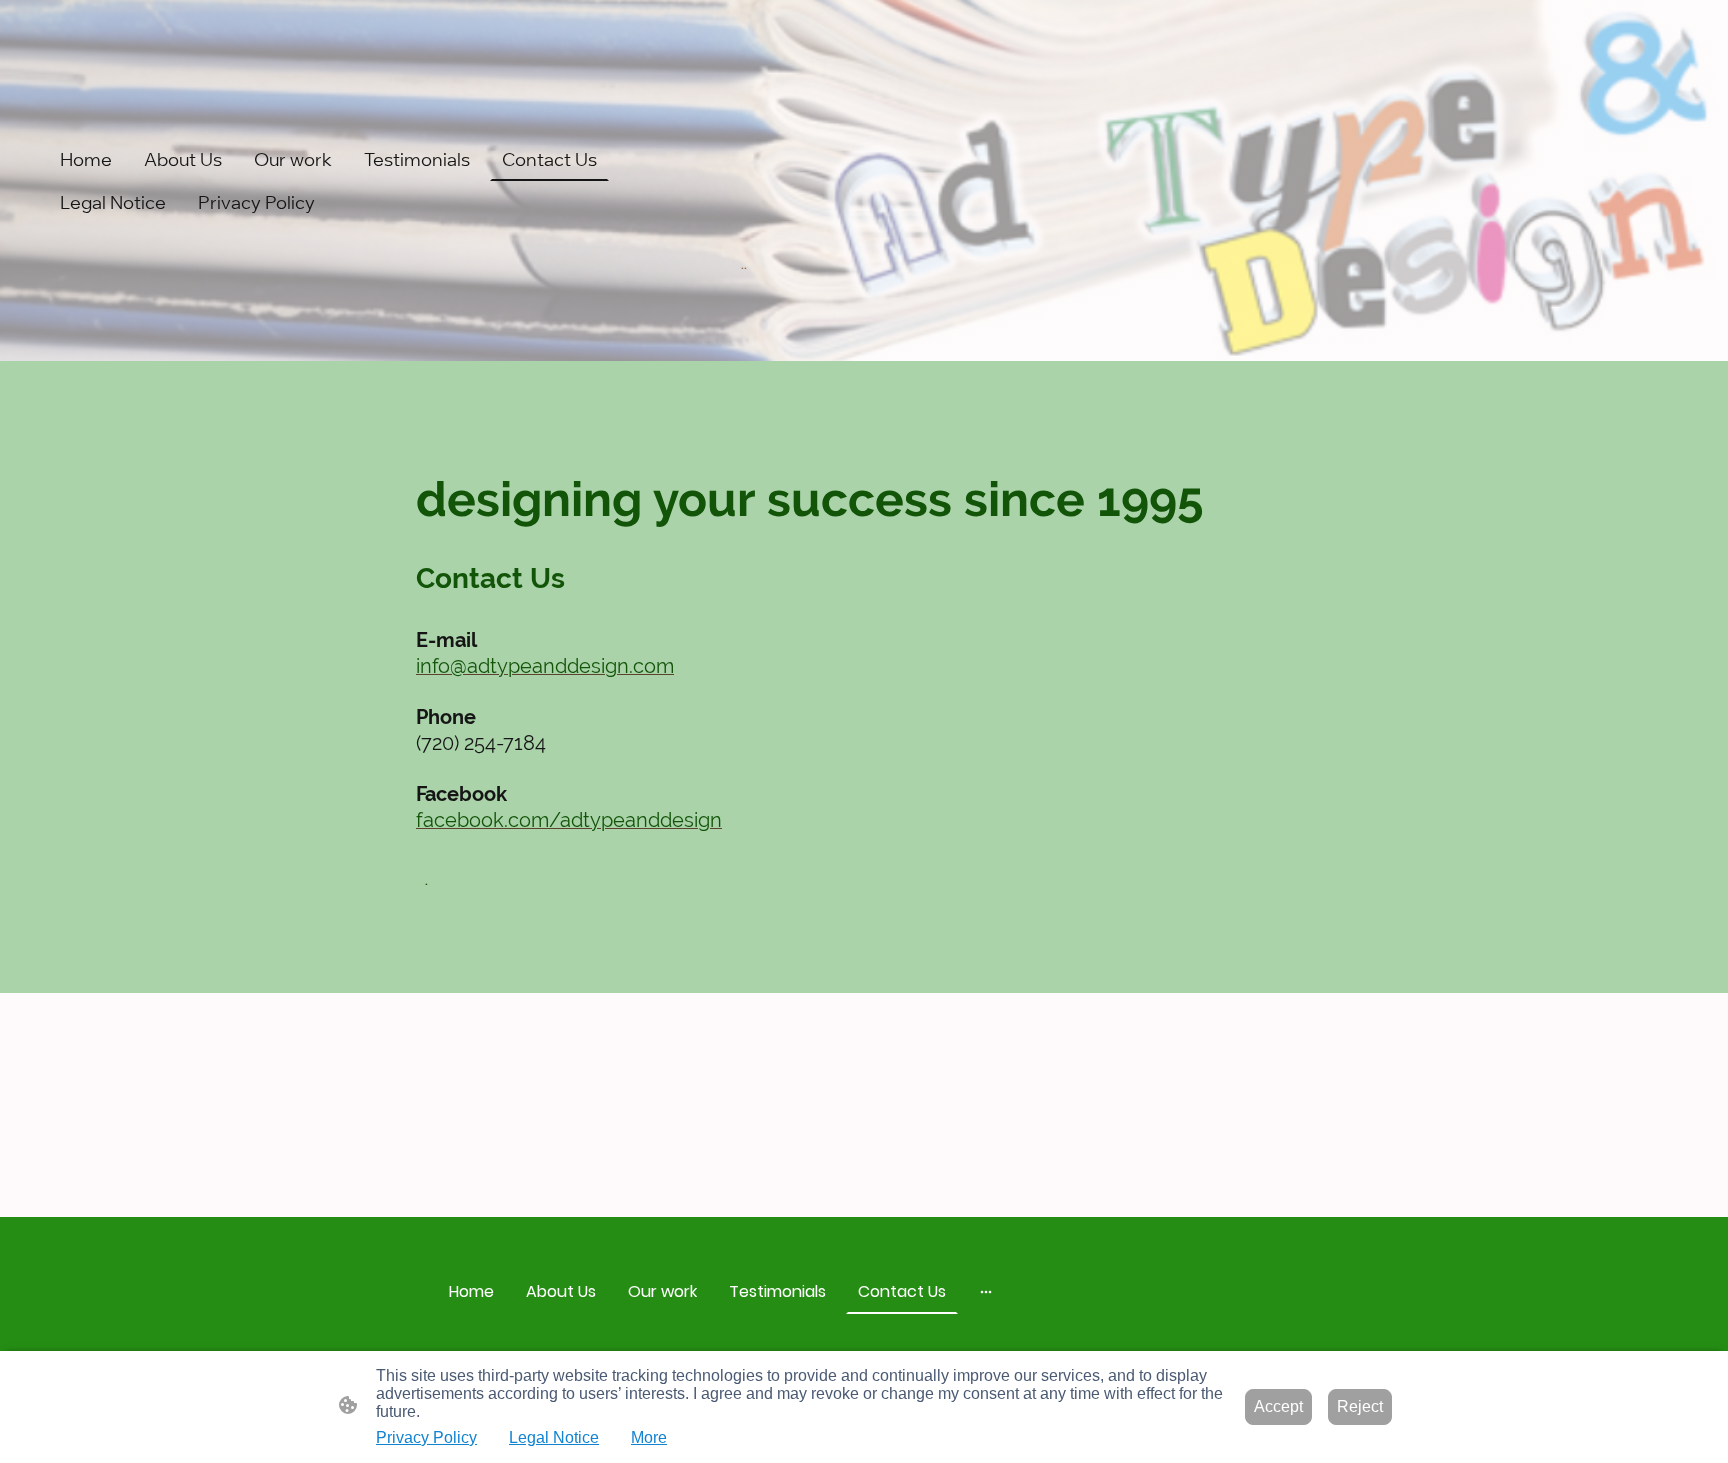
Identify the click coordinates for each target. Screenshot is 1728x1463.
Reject (1360, 1406)
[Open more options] (986, 1292)
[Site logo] (863, 299)
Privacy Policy (426, 1437)
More (649, 1437)
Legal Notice (554, 1437)
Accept (1278, 1406)
